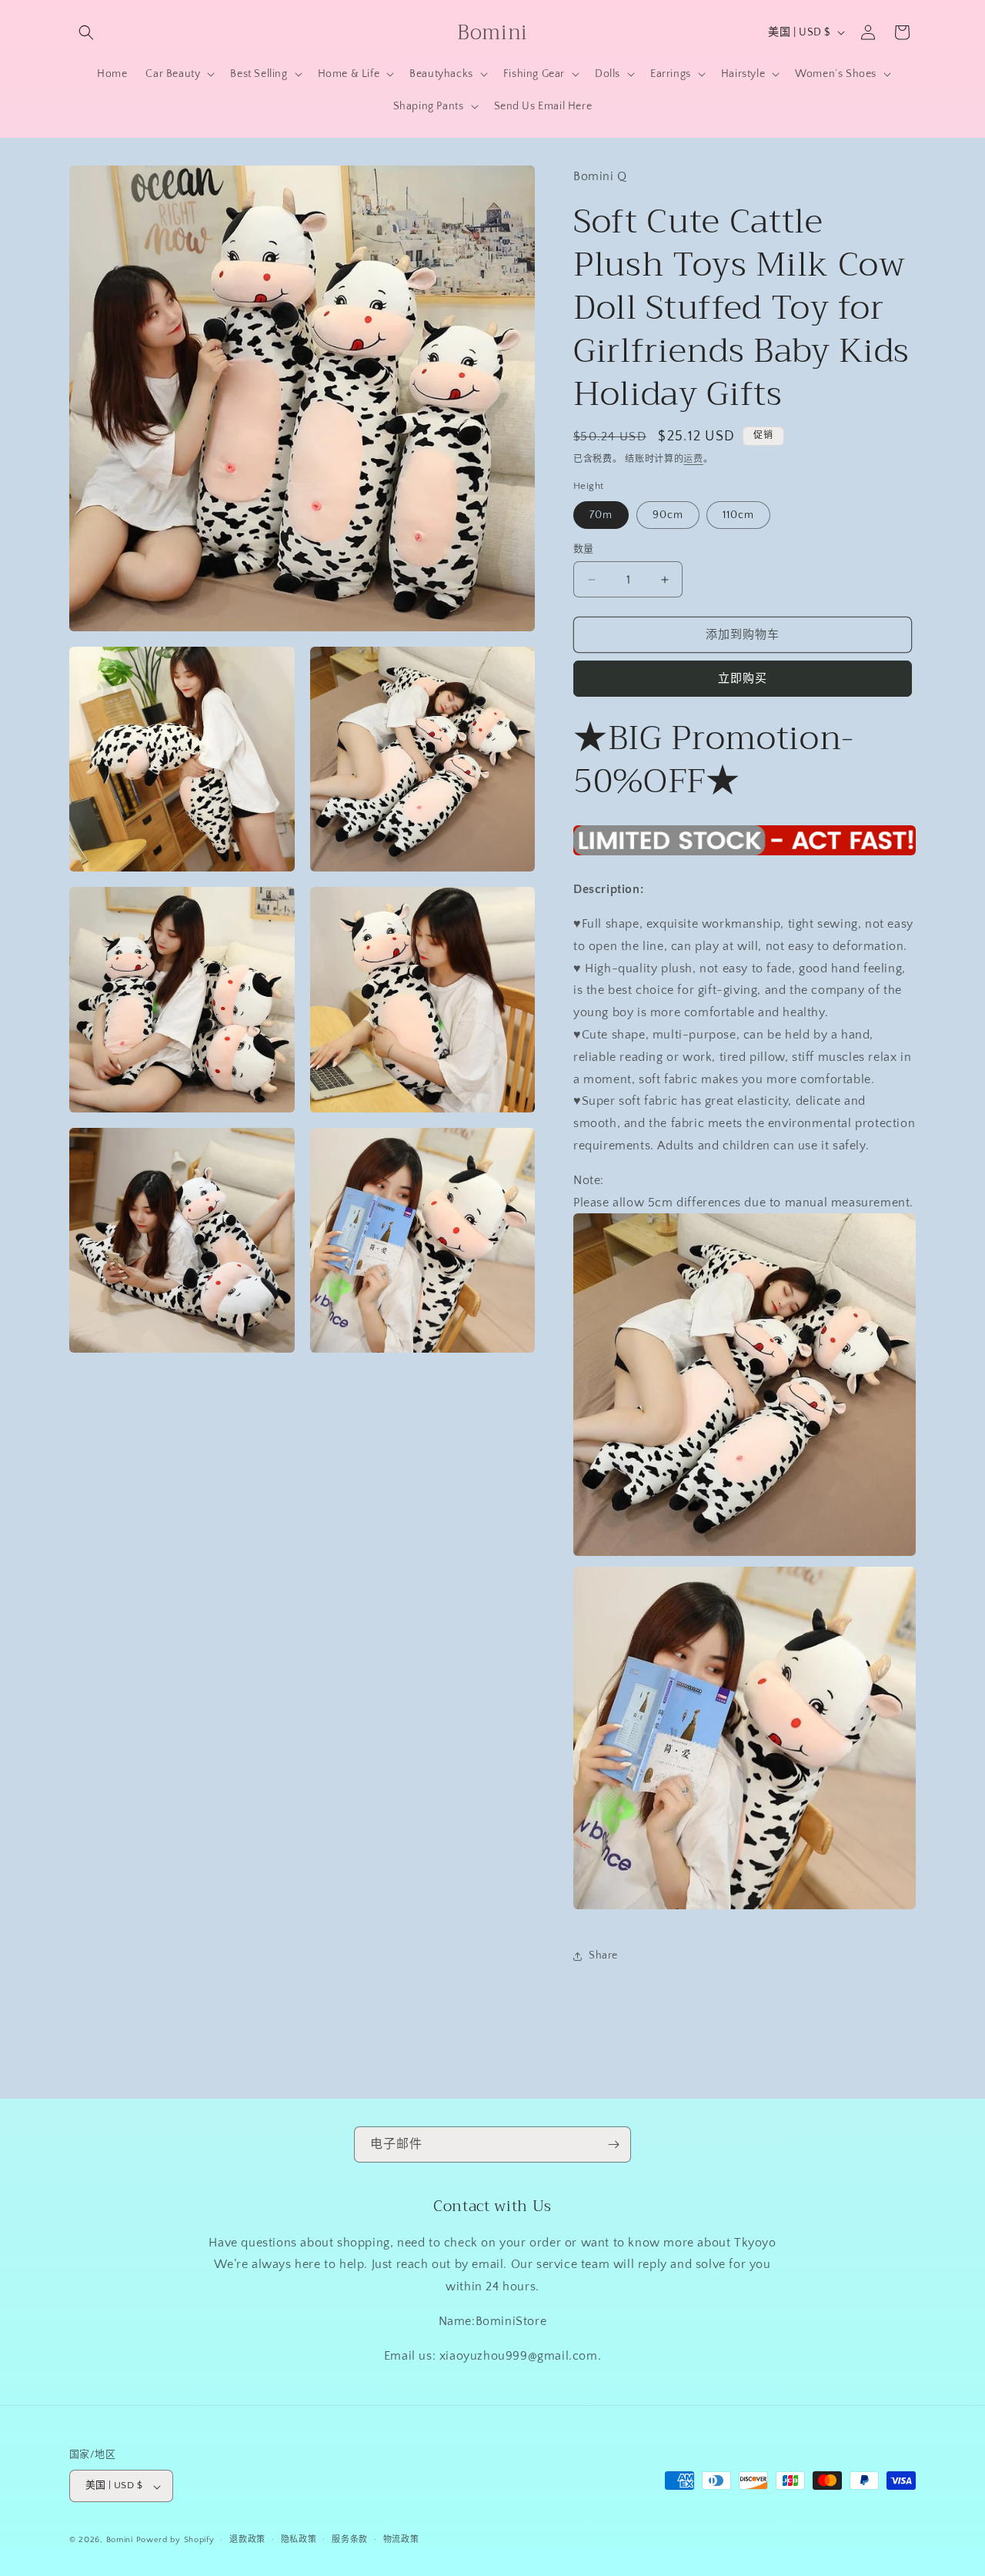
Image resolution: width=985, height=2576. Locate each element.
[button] (86, 32)
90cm (668, 515)
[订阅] (613, 2144)
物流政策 (401, 2540)
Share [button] (603, 1955)
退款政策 (247, 2540)
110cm (738, 515)
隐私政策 (299, 2540)
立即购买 (743, 679)
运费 (693, 459)
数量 (584, 549)
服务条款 (350, 2540)
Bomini (120, 2541)
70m (601, 515)
